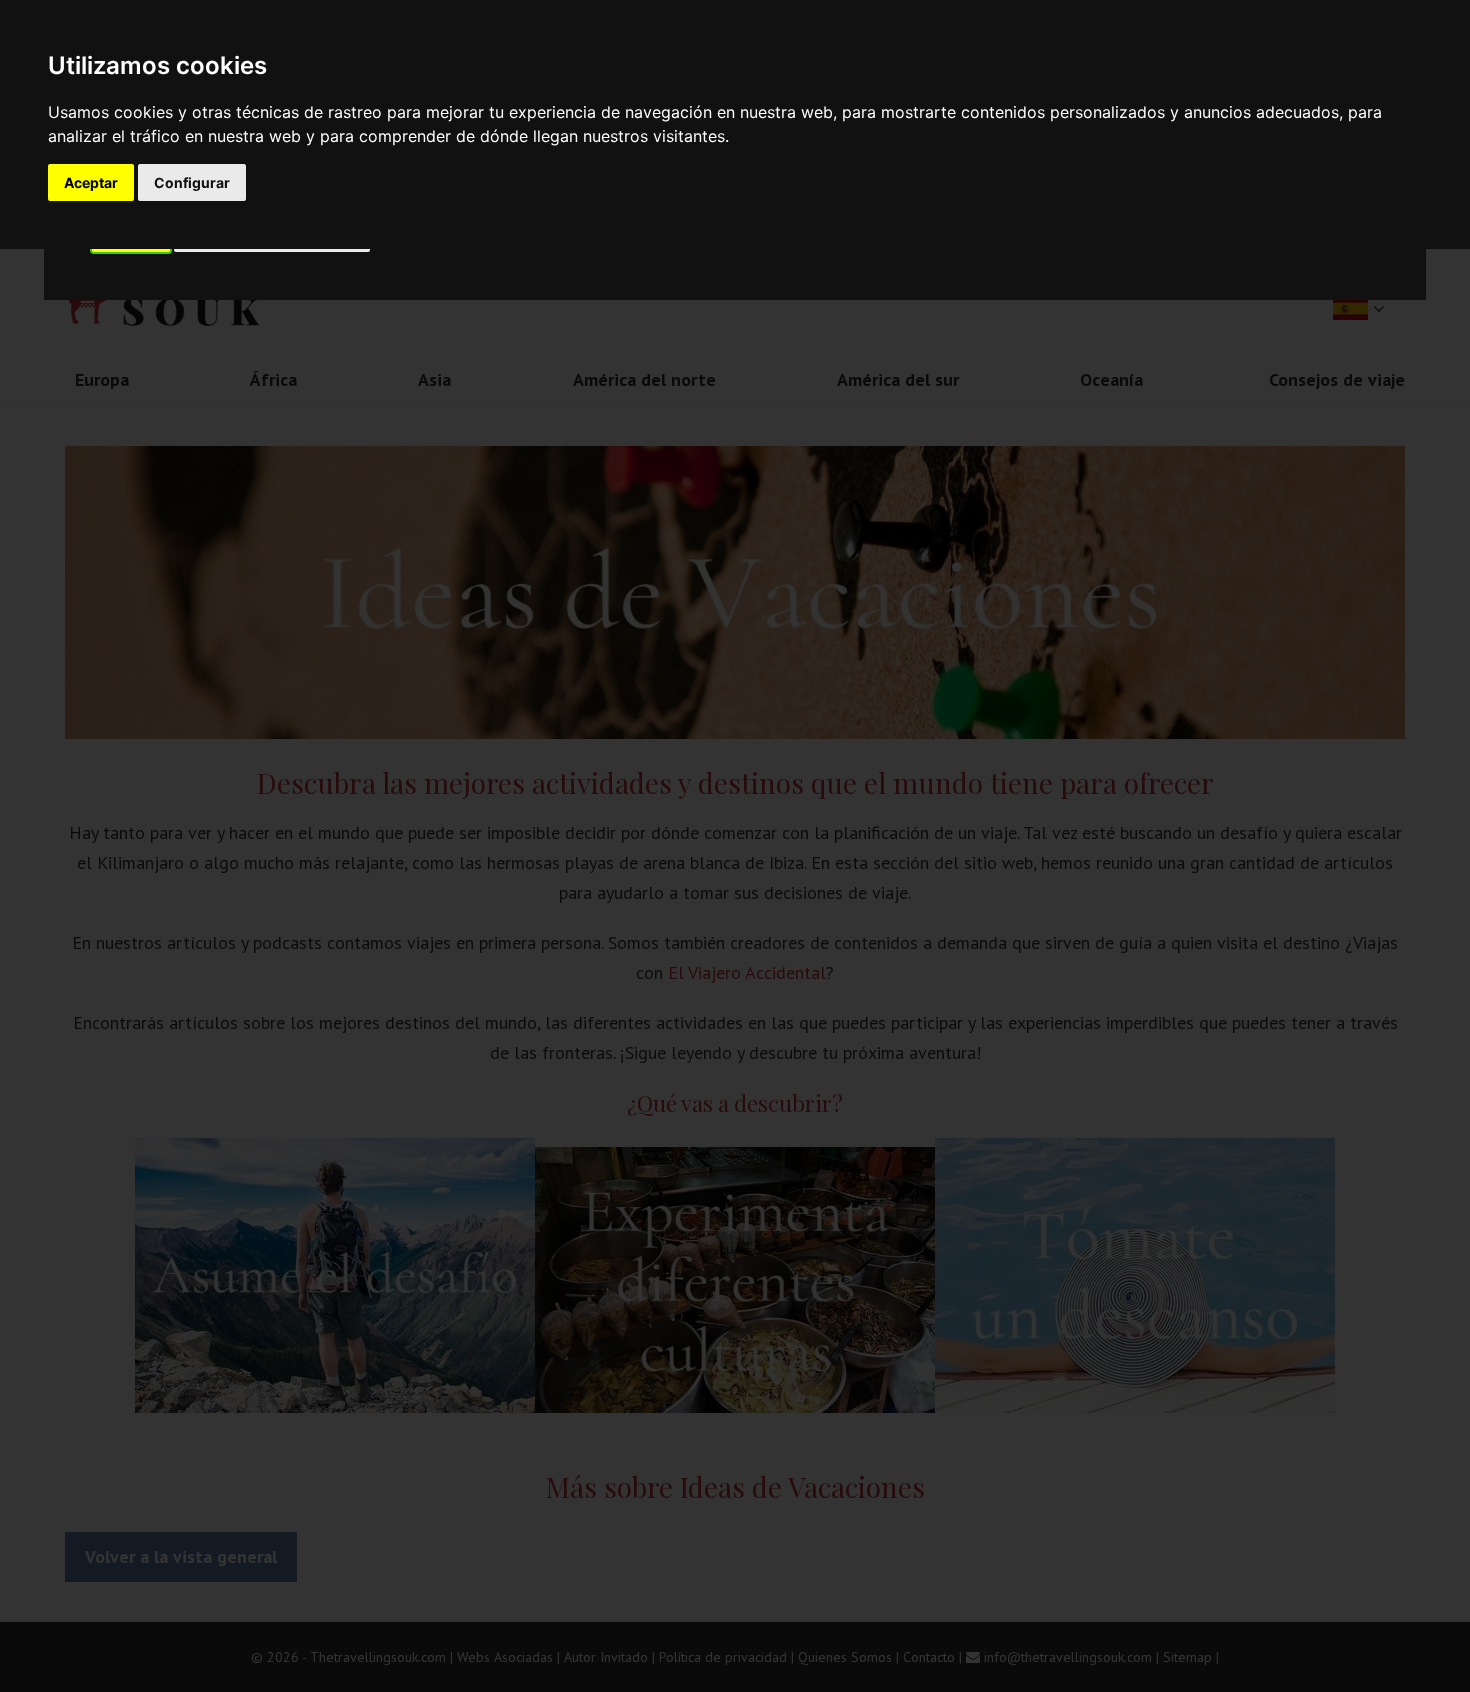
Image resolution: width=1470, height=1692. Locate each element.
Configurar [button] (192, 182)
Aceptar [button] (91, 182)
